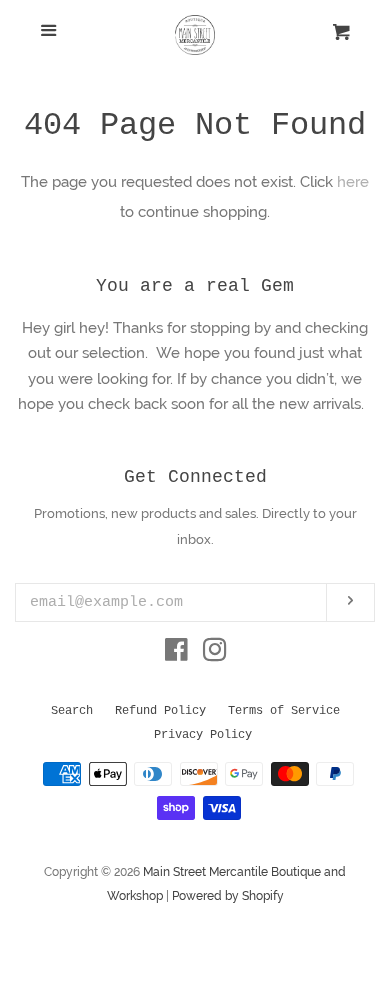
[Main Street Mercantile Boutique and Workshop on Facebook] (176, 654)
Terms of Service (284, 711)
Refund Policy (160, 711)
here (353, 182)
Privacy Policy (203, 735)
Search (72, 711)
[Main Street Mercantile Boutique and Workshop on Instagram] (215, 654)
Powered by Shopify (228, 896)
